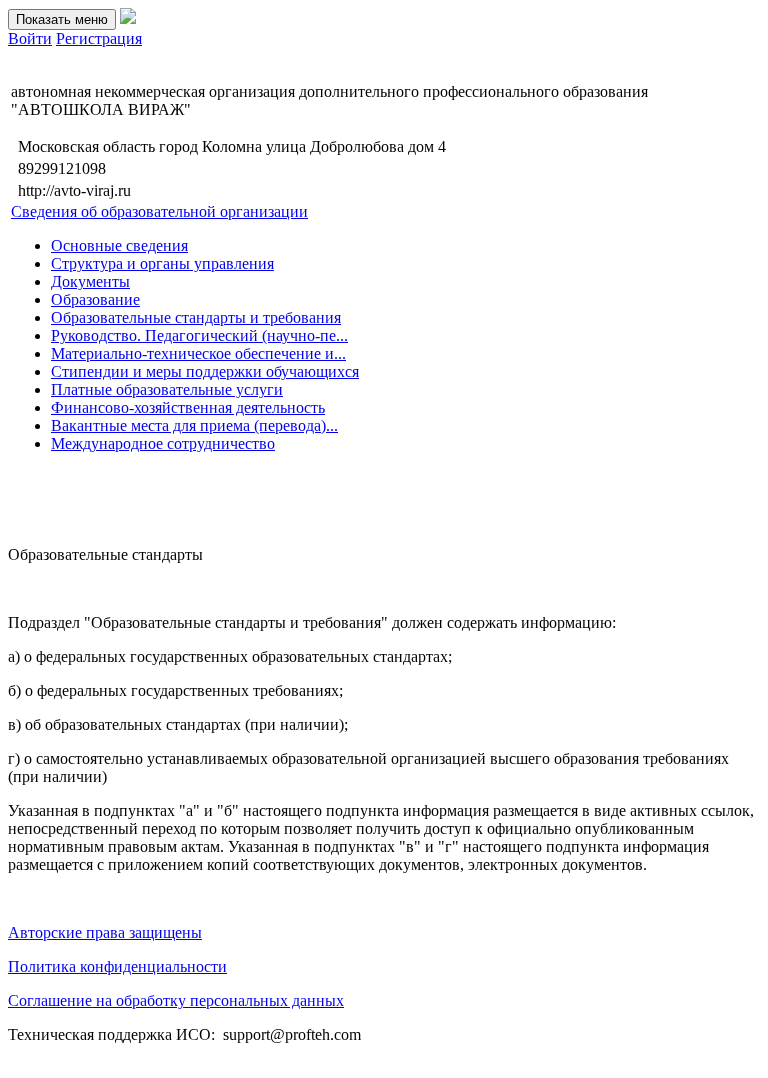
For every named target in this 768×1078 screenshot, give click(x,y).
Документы (90, 281)
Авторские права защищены (105, 932)
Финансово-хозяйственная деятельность (188, 407)
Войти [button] (30, 38)
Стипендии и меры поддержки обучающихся (205, 371)
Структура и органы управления (162, 263)
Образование (95, 299)
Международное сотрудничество (163, 443)
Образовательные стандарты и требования (196, 317)
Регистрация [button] (99, 38)
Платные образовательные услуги (167, 389)
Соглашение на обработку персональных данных (176, 1000)
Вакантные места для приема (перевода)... (194, 425)
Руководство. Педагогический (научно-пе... (199, 335)
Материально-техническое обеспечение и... (198, 353)
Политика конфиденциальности (117, 966)
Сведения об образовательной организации (159, 211)
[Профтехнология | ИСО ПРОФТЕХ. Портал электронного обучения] (128, 18)
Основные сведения (119, 245)
